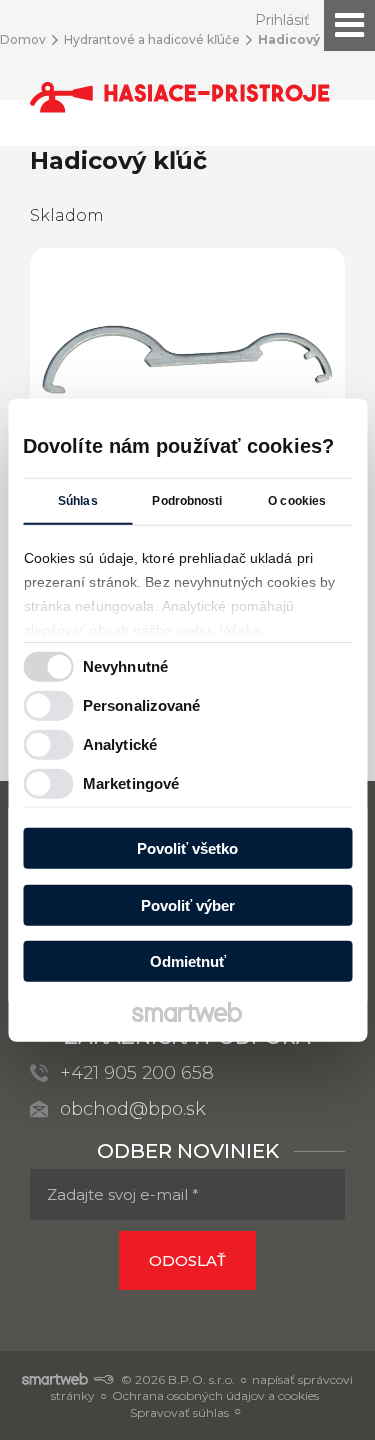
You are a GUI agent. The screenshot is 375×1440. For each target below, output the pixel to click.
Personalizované (142, 704)
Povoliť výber (188, 904)
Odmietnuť (188, 961)
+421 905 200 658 (137, 1073)
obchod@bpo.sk (133, 1109)
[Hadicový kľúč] (187, 361)
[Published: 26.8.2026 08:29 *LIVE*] (103, 1379)
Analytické (120, 743)
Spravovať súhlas (179, 1412)
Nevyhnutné (125, 665)
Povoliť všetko (187, 848)
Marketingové (131, 782)
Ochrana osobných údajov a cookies (215, 1395)
